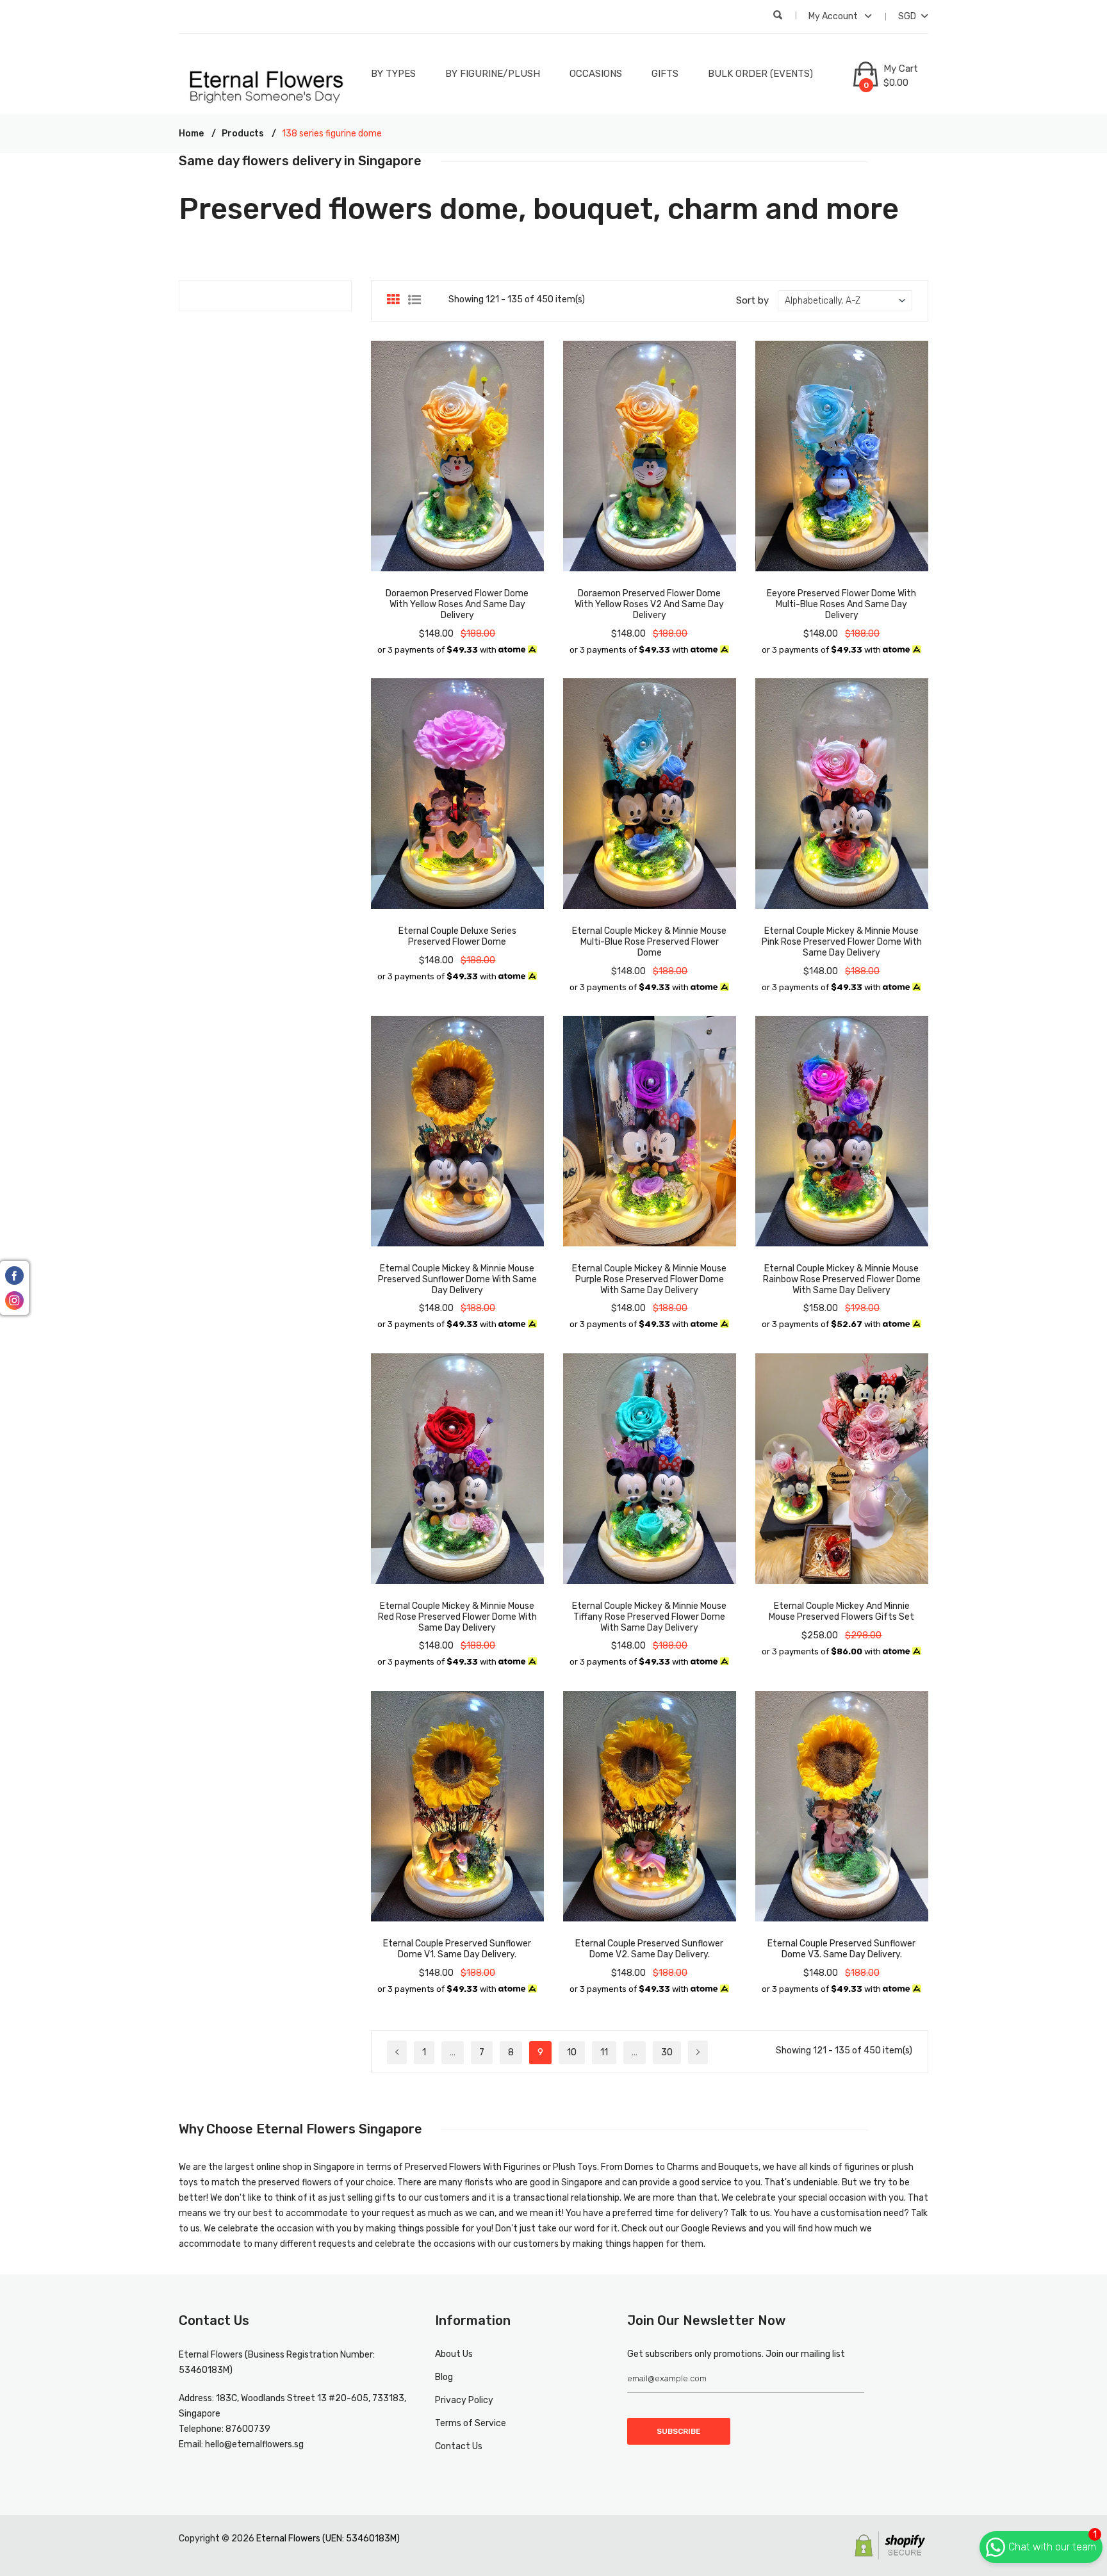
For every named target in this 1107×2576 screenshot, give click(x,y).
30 (667, 2052)
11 (604, 2052)
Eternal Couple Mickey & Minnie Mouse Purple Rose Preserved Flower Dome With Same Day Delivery (649, 1279)
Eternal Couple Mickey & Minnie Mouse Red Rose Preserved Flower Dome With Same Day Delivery (457, 1617)
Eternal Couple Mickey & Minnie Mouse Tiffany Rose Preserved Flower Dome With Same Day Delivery (649, 1617)
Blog (444, 2377)
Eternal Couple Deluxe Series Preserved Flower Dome (457, 936)
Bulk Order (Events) (760, 74)
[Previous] (397, 2052)
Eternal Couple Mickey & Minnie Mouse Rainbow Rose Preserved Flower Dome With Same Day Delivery (842, 1279)
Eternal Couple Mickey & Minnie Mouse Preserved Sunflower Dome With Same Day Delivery (457, 1279)
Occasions (596, 74)
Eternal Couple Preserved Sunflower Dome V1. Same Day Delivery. (457, 1949)
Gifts (665, 74)
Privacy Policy (464, 2400)
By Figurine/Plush (493, 74)
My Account (834, 16)
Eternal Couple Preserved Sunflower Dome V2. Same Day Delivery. (649, 1949)
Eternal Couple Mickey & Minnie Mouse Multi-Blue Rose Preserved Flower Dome (649, 942)
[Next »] (698, 2052)
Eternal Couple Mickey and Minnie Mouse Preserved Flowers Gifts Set (841, 1611)
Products (243, 134)
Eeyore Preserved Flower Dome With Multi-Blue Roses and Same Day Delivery (841, 604)
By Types (393, 74)
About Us (454, 2354)
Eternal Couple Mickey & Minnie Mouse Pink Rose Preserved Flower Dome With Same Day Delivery (842, 942)
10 (572, 2052)
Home (191, 134)
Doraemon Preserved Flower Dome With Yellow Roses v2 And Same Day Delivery (649, 604)
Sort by (752, 300)
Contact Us (459, 2446)
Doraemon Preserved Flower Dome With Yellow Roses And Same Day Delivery (457, 604)
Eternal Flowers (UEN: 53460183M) (328, 2539)
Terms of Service (471, 2423)
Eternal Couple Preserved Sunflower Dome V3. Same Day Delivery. (841, 1949)
